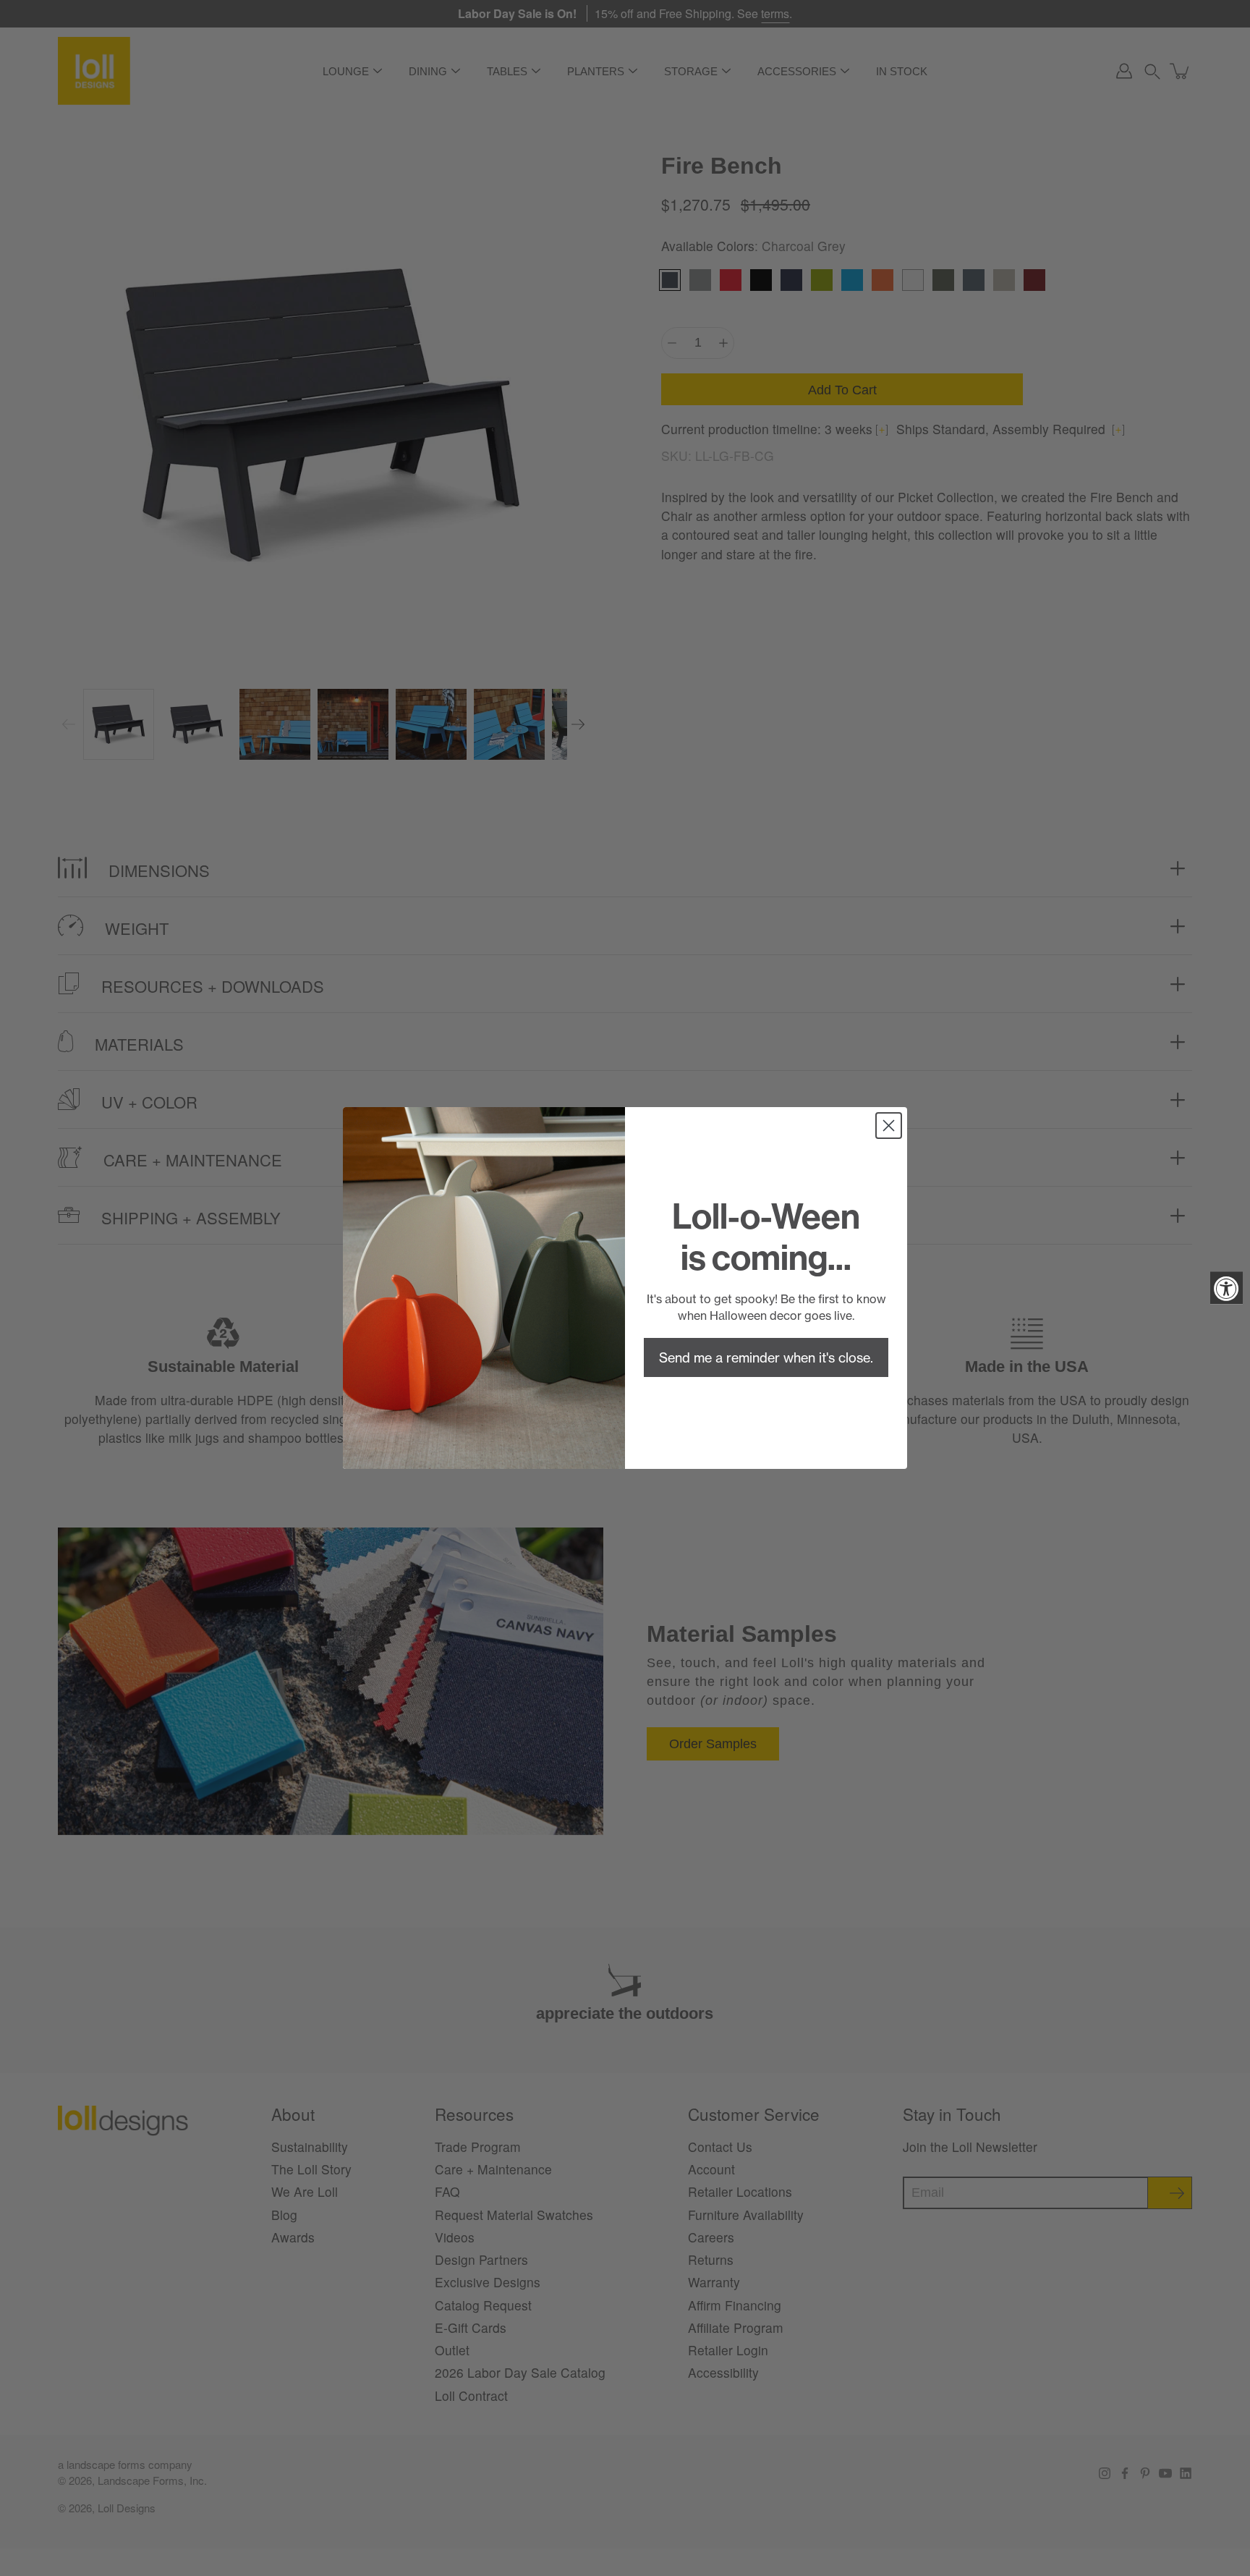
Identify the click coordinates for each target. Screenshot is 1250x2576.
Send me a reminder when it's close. (766, 1357)
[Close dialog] (889, 1126)
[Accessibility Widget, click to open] (1226, 1288)
